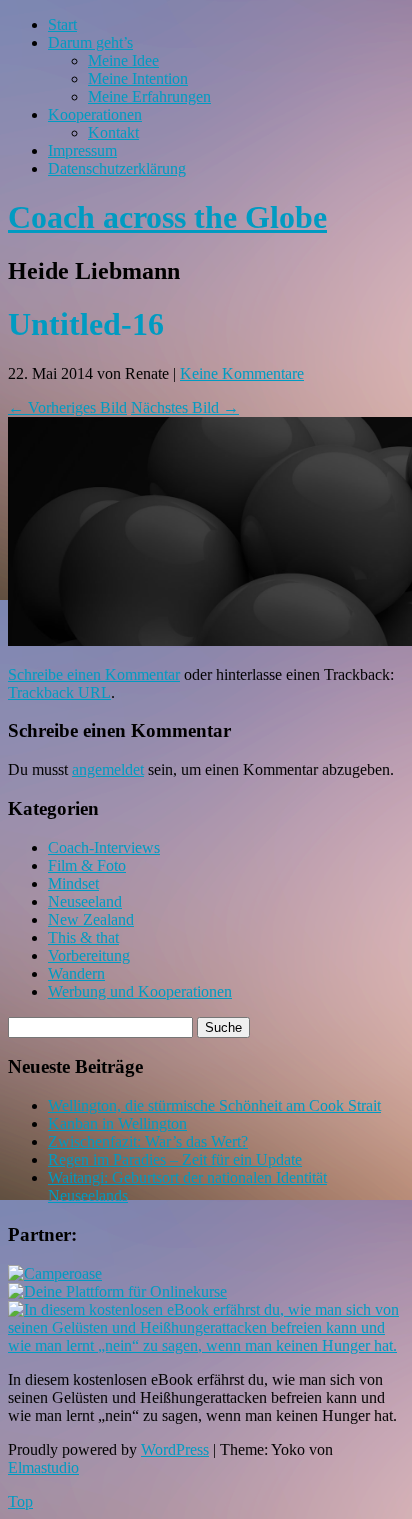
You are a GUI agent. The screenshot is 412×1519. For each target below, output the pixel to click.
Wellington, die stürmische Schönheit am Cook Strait (214, 1105)
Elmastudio (43, 1467)
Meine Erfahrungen (149, 96)
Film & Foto (87, 865)
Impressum (82, 150)
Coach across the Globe (167, 217)
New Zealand (91, 919)
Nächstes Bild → (185, 407)
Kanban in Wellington (117, 1123)
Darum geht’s (90, 42)
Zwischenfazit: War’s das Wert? (148, 1141)
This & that (83, 937)
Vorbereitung (89, 955)
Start (62, 24)
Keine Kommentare (242, 373)
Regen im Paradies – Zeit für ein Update (175, 1159)
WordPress (175, 1449)
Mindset (73, 883)
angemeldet (108, 769)
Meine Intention (138, 78)
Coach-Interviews (104, 847)
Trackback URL (59, 692)
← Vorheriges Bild (67, 407)
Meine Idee (123, 60)
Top (20, 1501)
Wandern (76, 973)
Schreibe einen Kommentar (94, 674)
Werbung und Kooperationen (140, 991)
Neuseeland (85, 901)
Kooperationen (95, 114)
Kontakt (113, 132)
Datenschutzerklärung (117, 168)
